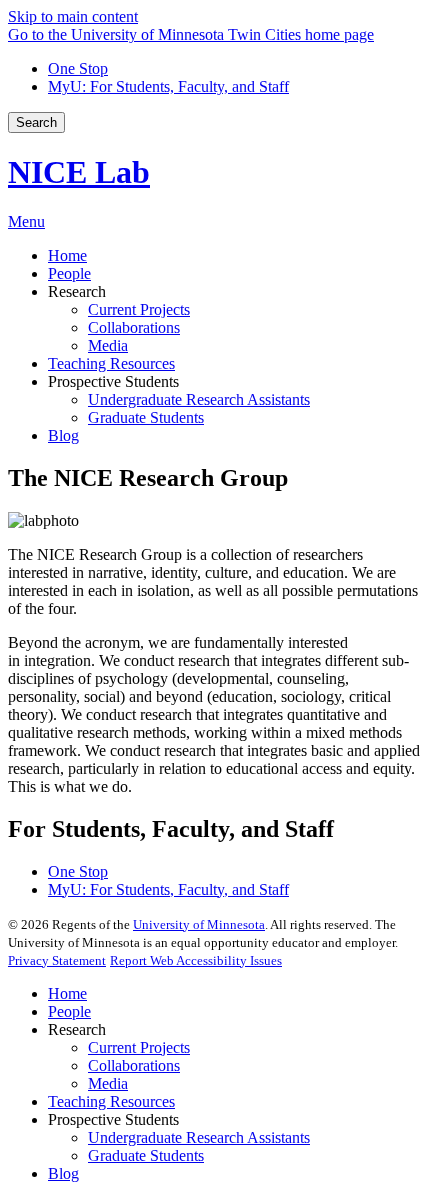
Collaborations (134, 1065)
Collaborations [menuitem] (134, 327)
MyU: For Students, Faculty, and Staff (168, 86)
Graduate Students (146, 1155)
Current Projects (139, 1047)
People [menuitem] (69, 273)
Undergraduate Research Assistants (199, 1137)
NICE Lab (79, 172)
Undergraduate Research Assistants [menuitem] (199, 399)
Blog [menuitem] (63, 435)
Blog (63, 1173)
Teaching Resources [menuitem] (111, 363)
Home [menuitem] (67, 255)
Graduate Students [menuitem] (146, 417)
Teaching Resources (111, 1101)
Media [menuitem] (108, 345)
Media (108, 1083)
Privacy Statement (57, 960)
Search (36, 122)
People (69, 1011)
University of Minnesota (199, 924)
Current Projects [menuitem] (139, 309)
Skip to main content (73, 16)
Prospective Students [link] (113, 381)
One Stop (78, 68)
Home (67, 993)
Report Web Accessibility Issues (196, 960)
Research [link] (77, 291)
